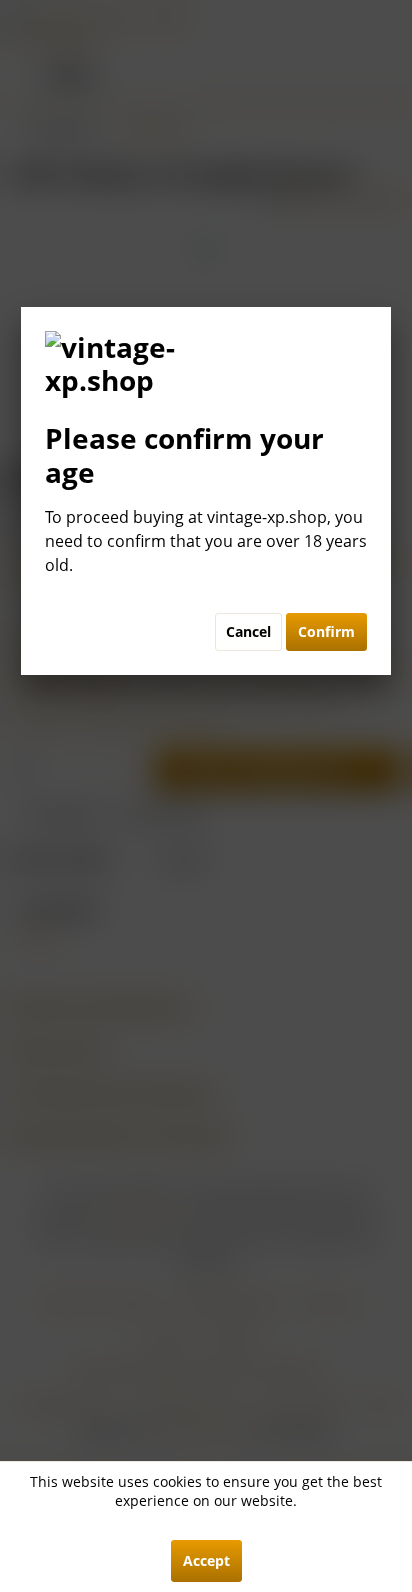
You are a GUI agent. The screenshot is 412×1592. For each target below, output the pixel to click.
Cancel (248, 631)
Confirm (326, 631)
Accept (206, 1560)
